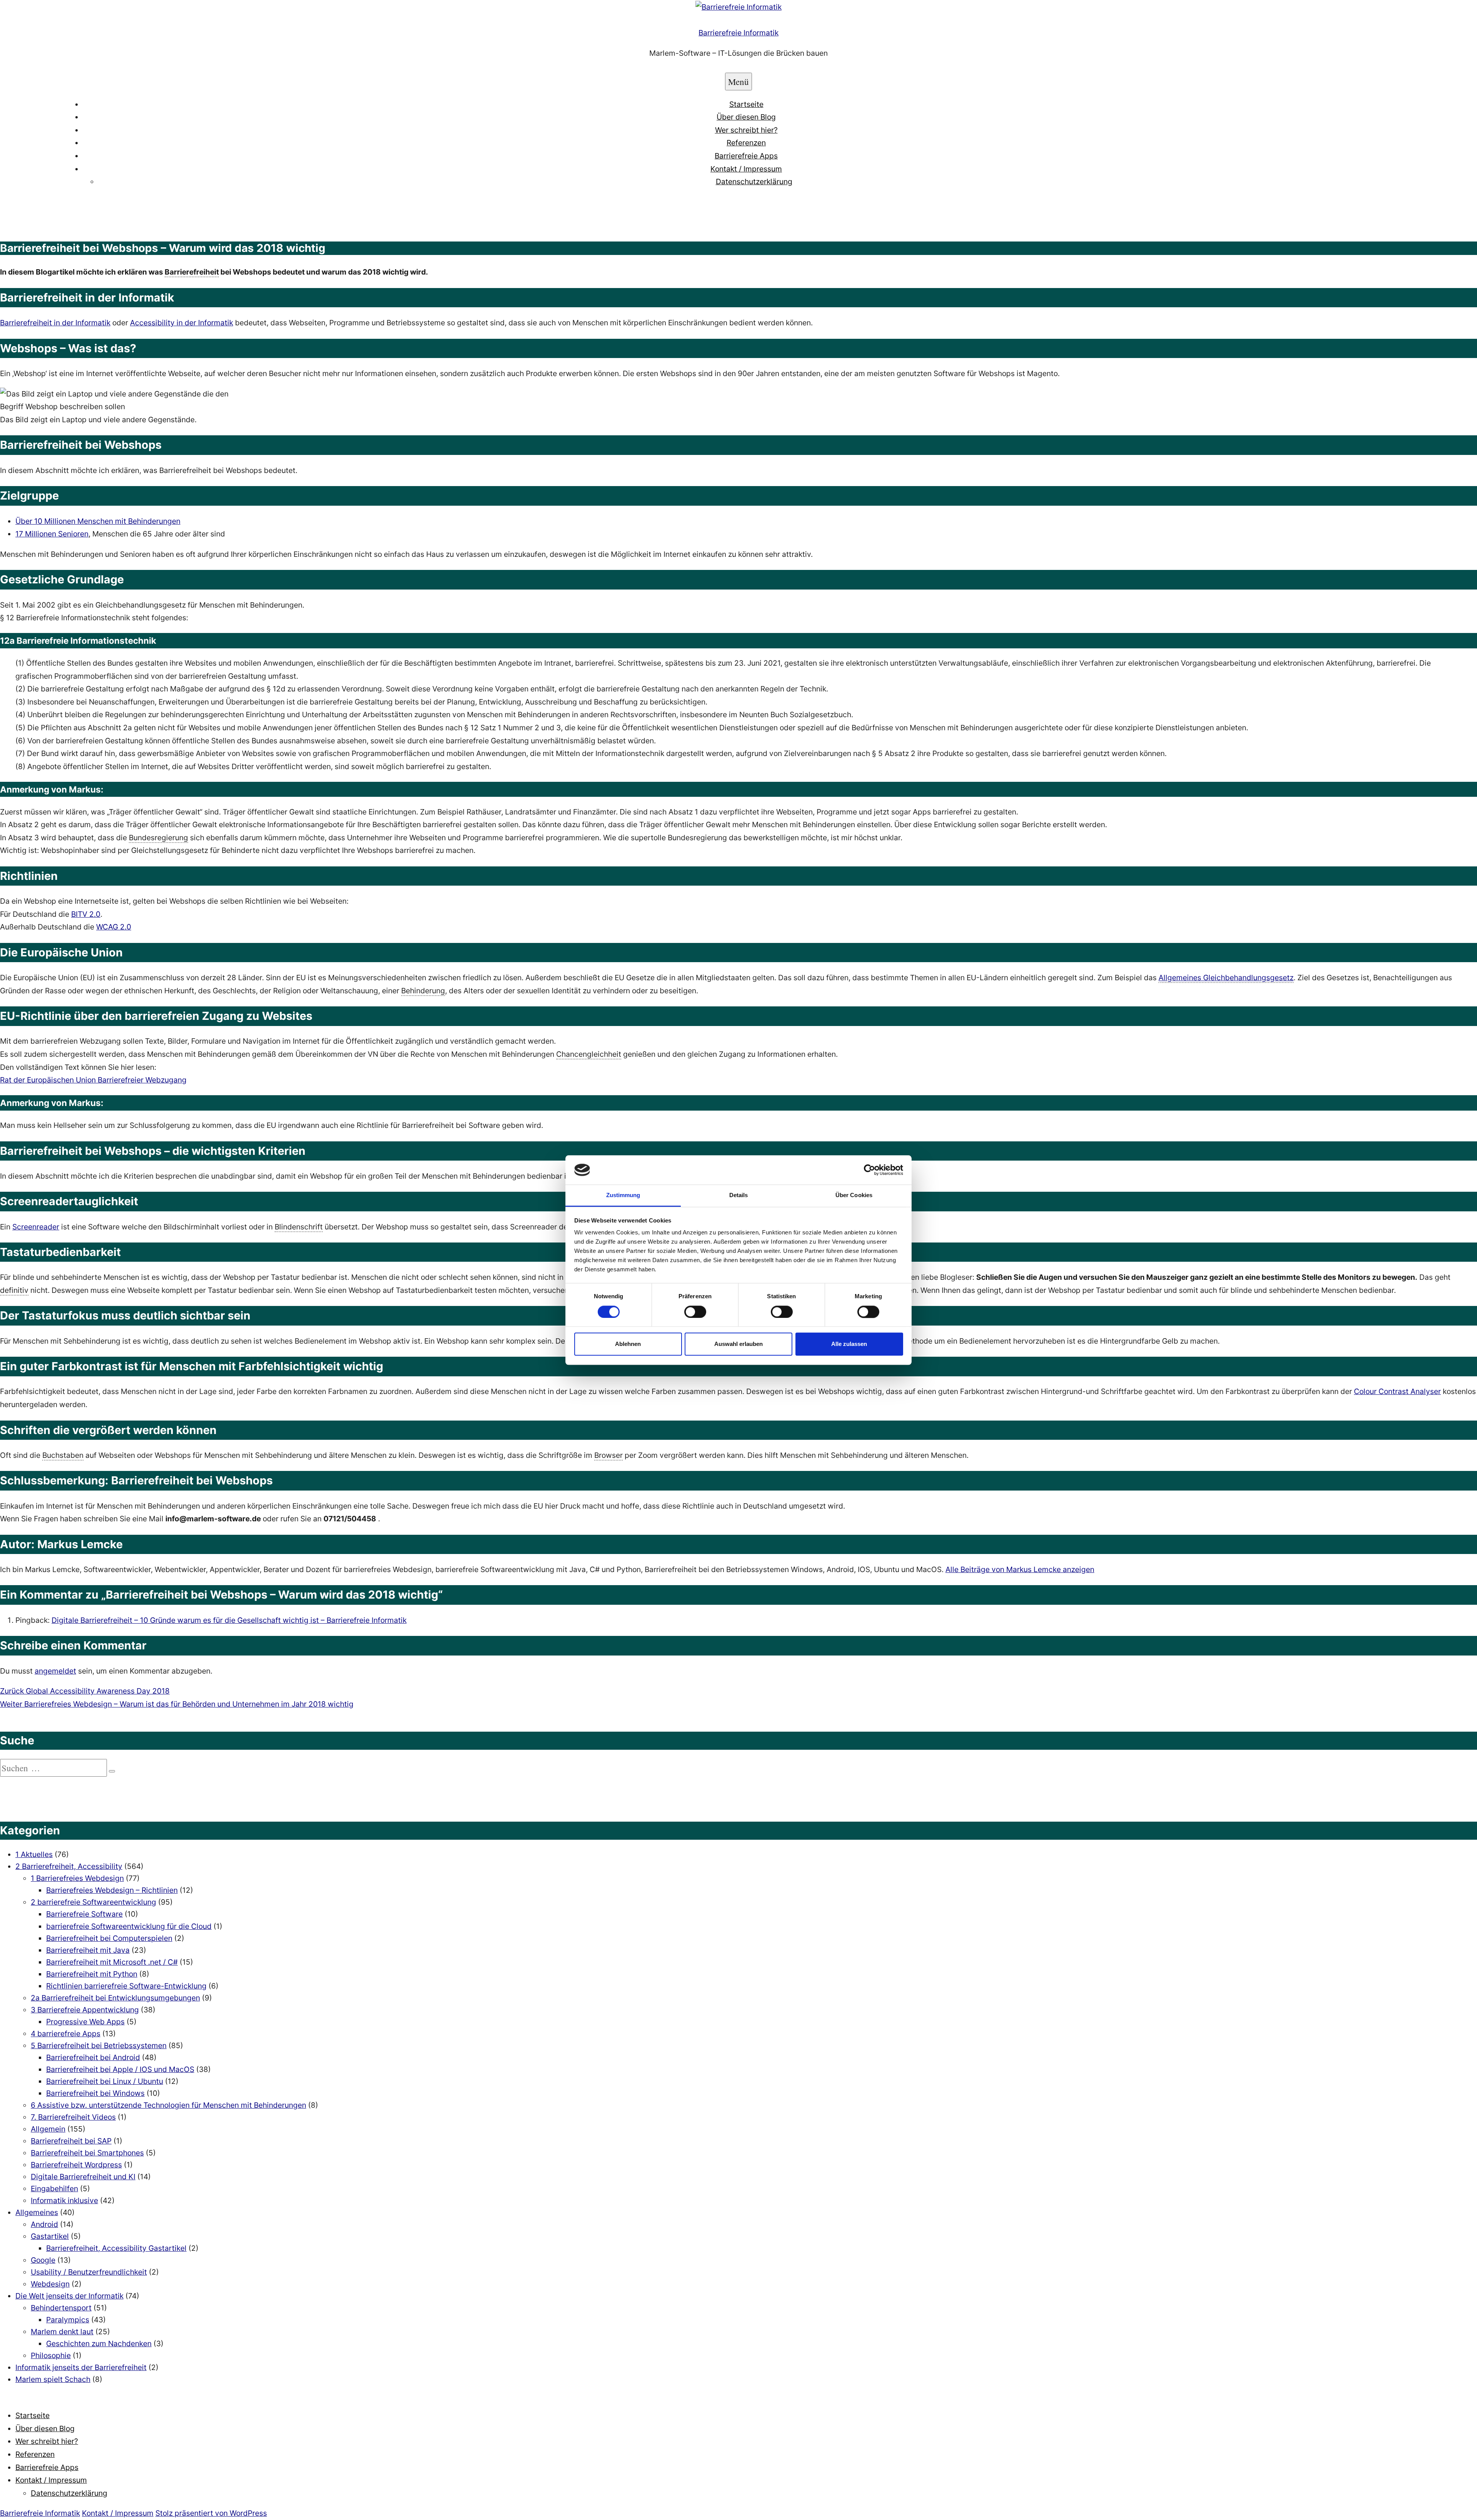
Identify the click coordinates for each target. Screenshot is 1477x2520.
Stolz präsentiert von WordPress (211, 2513)
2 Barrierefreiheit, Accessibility (69, 1866)
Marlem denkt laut (62, 2332)
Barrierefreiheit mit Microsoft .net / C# (112, 1962)
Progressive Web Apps (85, 2022)
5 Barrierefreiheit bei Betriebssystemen (99, 2045)
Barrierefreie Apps (746, 156)
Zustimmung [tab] (623, 1195)
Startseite (746, 104)
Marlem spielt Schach (53, 2379)
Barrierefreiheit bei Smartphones (87, 2153)
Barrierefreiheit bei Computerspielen (109, 1938)
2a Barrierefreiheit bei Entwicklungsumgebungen (115, 1998)
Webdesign (50, 2284)
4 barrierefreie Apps (66, 2034)
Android (44, 2224)
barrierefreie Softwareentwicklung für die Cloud (129, 1926)
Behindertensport (61, 2308)
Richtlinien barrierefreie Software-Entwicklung (126, 1986)
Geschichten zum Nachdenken (99, 2343)
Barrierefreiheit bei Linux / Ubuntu (105, 2081)
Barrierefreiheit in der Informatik (55, 323)
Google (43, 2260)
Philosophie (51, 2355)
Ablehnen (628, 1344)
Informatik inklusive (64, 2200)
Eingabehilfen (54, 2189)
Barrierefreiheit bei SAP (71, 2141)
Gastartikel (50, 2236)
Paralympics (68, 2320)
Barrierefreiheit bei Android (93, 2057)
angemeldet (55, 1671)
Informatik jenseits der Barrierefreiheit (81, 2367)
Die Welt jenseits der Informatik (69, 2296)
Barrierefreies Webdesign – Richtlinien (112, 1890)
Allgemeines (37, 2212)
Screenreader (36, 1227)
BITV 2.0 (86, 914)
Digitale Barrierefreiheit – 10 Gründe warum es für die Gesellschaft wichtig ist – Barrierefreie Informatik (229, 1620)
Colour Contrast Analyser (1397, 1391)
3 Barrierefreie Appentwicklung (85, 2010)
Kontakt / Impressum (746, 169)
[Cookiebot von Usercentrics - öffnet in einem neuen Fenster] (869, 1170)
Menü (738, 82)
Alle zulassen (849, 1344)
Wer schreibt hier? (746, 130)
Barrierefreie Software (84, 1914)
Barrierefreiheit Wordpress (76, 2165)
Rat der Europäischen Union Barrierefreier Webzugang (93, 1080)
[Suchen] (112, 1771)
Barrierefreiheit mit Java (88, 1950)
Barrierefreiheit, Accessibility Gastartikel (116, 2248)
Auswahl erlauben (738, 1344)
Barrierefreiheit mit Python (92, 1974)
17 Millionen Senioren (52, 534)
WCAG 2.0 (114, 927)
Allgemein (48, 2129)
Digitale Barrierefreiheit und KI (83, 2177)
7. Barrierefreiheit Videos (73, 2117)
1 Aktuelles (34, 1854)
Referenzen (746, 143)
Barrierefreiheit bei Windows (95, 2093)
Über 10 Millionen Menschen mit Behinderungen (98, 521)
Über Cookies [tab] (854, 1195)
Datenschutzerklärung (754, 182)
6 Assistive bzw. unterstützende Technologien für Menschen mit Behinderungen (168, 2105)
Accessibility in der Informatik (182, 323)
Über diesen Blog (746, 117)
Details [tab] (739, 1195)
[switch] (695, 1312)
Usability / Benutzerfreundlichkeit (89, 2272)
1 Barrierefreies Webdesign (77, 1878)
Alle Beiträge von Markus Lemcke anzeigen (1020, 1569)
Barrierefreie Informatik (738, 33)
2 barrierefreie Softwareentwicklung (93, 1902)
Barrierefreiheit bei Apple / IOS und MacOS (120, 2069)
